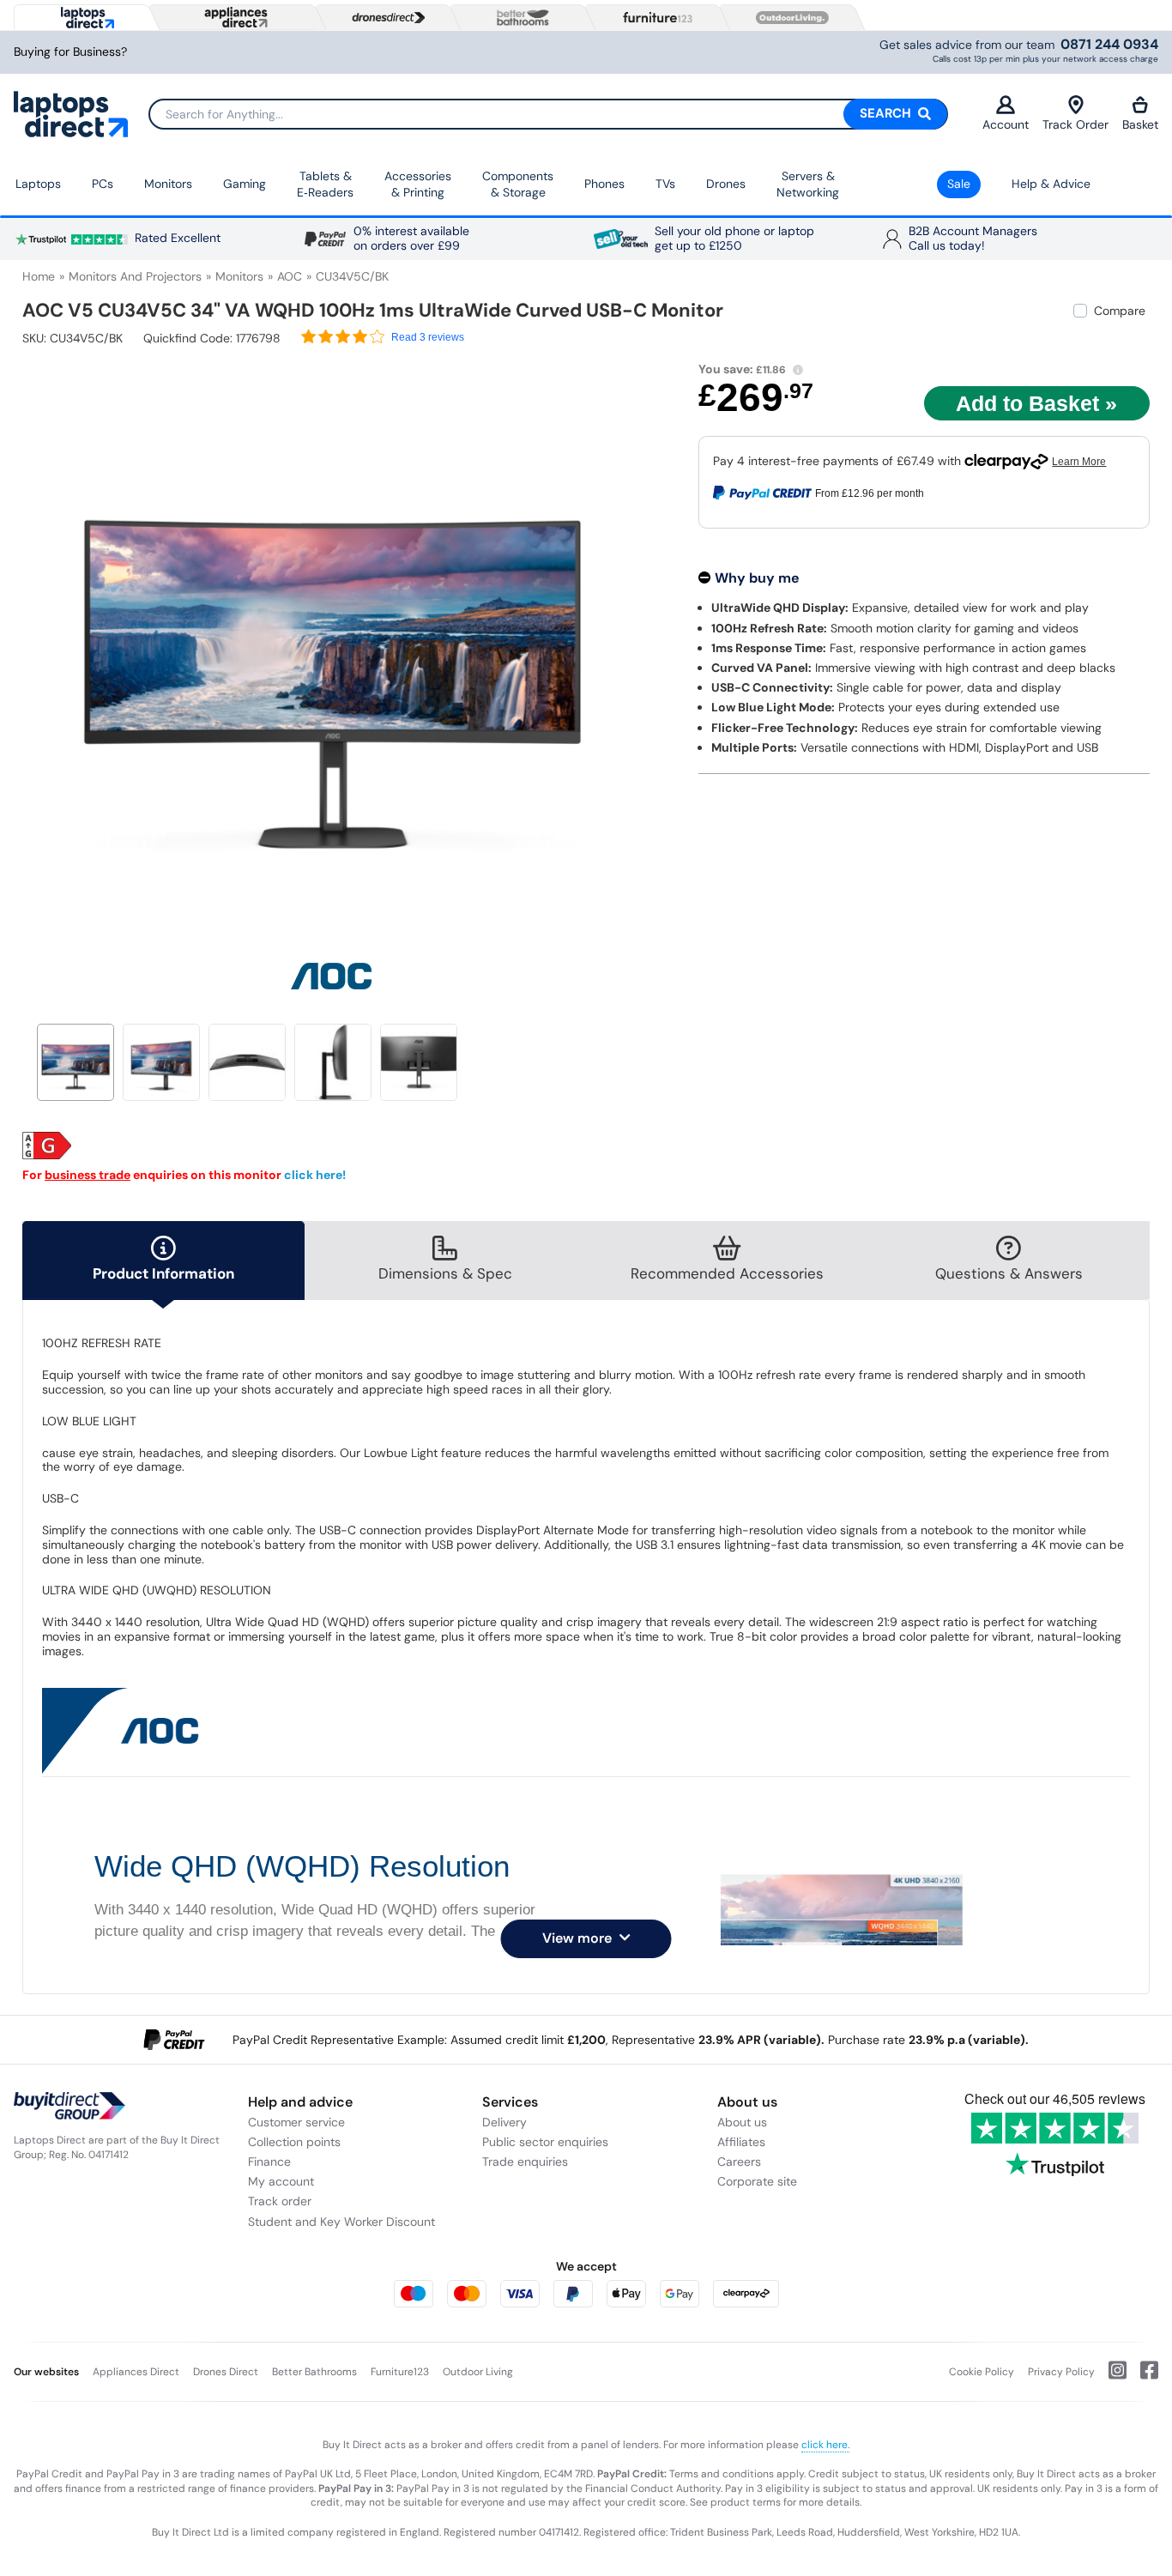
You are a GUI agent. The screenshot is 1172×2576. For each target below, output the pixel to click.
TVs (665, 184)
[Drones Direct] (384, 18)
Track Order (1075, 124)
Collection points (294, 2142)
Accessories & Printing (418, 184)
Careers (739, 2162)
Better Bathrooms (314, 2372)
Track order (280, 2201)
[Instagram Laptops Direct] (1111, 2377)
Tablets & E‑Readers (325, 184)
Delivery (504, 2122)
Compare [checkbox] (1120, 311)
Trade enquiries (525, 2162)
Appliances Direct (136, 2372)
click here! (315, 1175)
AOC (290, 276)
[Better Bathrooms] (519, 18)
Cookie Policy (982, 2372)
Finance (269, 2162)
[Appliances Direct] (234, 17)
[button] (631, 642)
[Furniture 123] (654, 17)
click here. (825, 2445)
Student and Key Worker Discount (341, 2222)
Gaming (245, 184)
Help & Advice (1051, 184)
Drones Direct (226, 2372)
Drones (726, 184)
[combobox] (548, 114)
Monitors (168, 184)
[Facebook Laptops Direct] (1142, 2377)
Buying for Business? (70, 52)
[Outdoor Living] (788, 18)
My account (281, 2181)
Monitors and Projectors (135, 276)
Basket (1140, 124)
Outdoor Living (478, 2372)
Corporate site (757, 2181)
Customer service (296, 2122)
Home (39, 276)
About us (742, 2122)
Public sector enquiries (545, 2142)
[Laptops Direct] (84, 18)
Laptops (38, 184)
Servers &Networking (808, 184)
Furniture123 (400, 2372)
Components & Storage (518, 184)
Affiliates (741, 2142)
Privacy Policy (1061, 2372)
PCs (103, 184)
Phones (604, 184)
